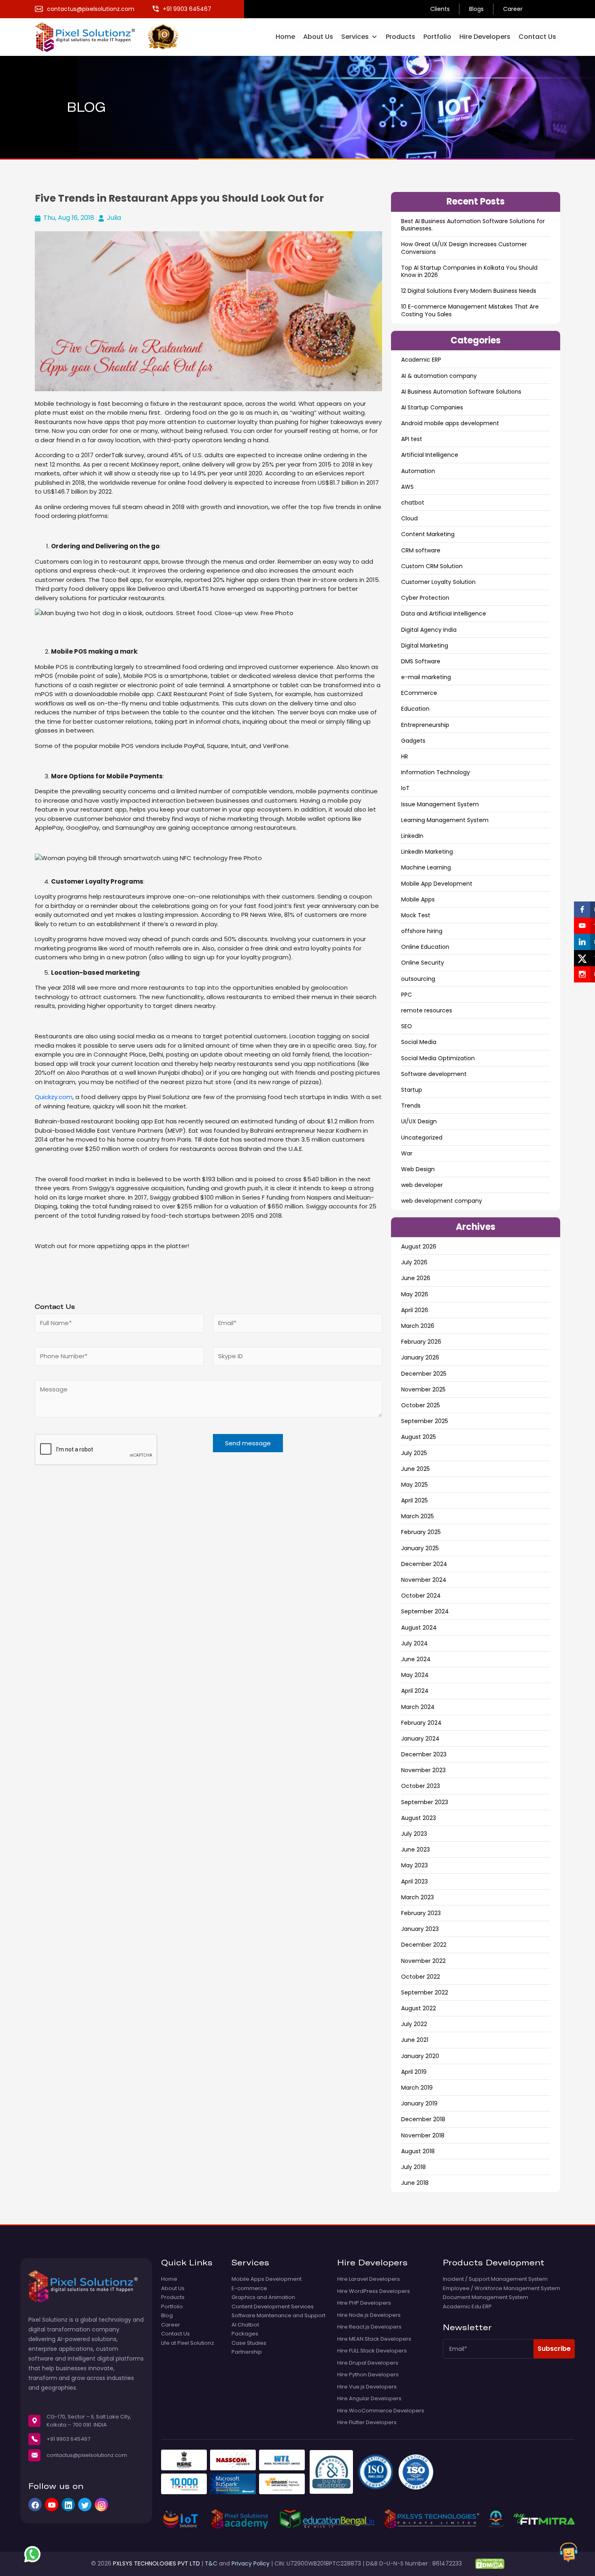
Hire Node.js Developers (369, 2315)
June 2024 (416, 1659)
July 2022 (414, 2024)
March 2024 (418, 1707)
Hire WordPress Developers (374, 2291)
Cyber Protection (425, 598)
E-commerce (249, 2288)
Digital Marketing (425, 646)
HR (405, 756)
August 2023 (419, 1818)
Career (513, 9)
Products (401, 37)
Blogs (476, 9)
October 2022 (421, 1977)
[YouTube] (52, 2505)
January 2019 (419, 2103)
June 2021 (415, 2040)
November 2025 (423, 1389)
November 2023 (423, 1770)
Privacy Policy (251, 2563)
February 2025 (421, 1532)
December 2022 (424, 1945)
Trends (411, 1106)
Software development (434, 1074)
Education (415, 709)
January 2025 (420, 1548)
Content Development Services (273, 2307)
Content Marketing (428, 534)
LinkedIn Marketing (427, 852)
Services (355, 37)
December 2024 (424, 1564)
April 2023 (414, 1881)
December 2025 (424, 1374)
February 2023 (421, 1913)
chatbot (413, 503)
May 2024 (415, 1675)
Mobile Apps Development (267, 2279)
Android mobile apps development (450, 423)
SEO (407, 1026)
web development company (442, 1201)
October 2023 (421, 1786)
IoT (405, 788)
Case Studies (249, 2343)
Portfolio (437, 37)
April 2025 (414, 1500)
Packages (245, 2334)
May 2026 (415, 1294)
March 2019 (417, 2088)
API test (412, 439)
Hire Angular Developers (369, 2399)
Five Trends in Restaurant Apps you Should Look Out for (179, 198)
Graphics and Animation (263, 2297)
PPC (407, 995)
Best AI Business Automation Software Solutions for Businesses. (473, 225)
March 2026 (418, 1326)
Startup (412, 1090)
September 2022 (425, 1992)
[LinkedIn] (68, 2505)
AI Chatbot (245, 2325)
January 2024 (420, 1739)
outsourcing (418, 979)
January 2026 (420, 1357)
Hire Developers (485, 37)
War (407, 1153)
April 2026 (415, 1310)
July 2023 (414, 1834)
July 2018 (413, 2167)
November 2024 (424, 1580)
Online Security (423, 963)
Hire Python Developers (368, 2375)
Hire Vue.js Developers (367, 2387)
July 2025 (414, 1453)
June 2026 (416, 1278)
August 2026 (419, 1246)
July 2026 (414, 1262)
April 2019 (414, 2072)
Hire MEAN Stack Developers (374, 2339)
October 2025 (421, 1405)
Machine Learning (426, 867)
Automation (418, 471)
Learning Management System (445, 820)
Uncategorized (422, 1138)
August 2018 (418, 2151)
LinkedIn (412, 836)
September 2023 (425, 1802)
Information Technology (436, 772)
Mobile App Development (437, 884)
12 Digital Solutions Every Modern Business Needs (469, 291)
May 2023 (414, 1865)
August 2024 (419, 1628)
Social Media (419, 1042)
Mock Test (416, 915)
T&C (211, 2563)
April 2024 (415, 1691)
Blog (167, 2316)
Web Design (418, 1169)
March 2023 (418, 1897)
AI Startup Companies (432, 407)
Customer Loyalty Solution (438, 582)
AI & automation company (439, 376)
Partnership (247, 2352)
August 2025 (419, 1437)
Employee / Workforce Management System (501, 2288)
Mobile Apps (418, 899)
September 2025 (425, 1421)
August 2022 (419, 2008)
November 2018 (423, 2135)
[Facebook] (35, 2505)
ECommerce (419, 693)
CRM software (421, 550)
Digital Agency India (429, 630)
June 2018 (415, 2183)
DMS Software (421, 661)
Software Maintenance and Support (278, 2316)
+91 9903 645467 (68, 2439)
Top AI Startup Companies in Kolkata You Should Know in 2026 (469, 271)
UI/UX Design (419, 1121)
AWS (407, 487)
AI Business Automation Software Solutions (461, 392)
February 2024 (421, 1723)
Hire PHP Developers (364, 2303)
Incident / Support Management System (495, 2279)
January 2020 (420, 2056)
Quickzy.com (54, 1097)
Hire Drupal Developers (368, 2363)
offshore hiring (422, 931)
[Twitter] (85, 2505)
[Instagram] (101, 2505)
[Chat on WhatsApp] (32, 2554)
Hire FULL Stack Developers (372, 2351)
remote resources (427, 1010)
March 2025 (418, 1516)
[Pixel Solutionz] (91, 36)
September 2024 (425, 1611)
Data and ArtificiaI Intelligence (444, 614)
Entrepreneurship (425, 725)
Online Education (425, 947)
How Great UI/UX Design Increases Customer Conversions (464, 248)
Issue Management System (440, 804)
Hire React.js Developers (369, 2327)
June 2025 (415, 1469)
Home (285, 37)
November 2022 (423, 1961)
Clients (440, 9)
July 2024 (414, 1643)
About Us (318, 37)
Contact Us (537, 37)
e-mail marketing (426, 677)
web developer (422, 1185)
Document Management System (486, 2297)
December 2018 (423, 2119)
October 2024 (421, 1596)
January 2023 (420, 1929)
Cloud (409, 518)
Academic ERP (421, 360)
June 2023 (415, 1849)
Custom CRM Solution (432, 566)
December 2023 (424, 1754)
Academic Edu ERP (467, 2307)
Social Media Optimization (438, 1058)
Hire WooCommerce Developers (381, 2411)
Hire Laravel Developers (369, 2279)
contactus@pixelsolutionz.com (87, 2455)
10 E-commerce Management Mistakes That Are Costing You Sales (470, 310)
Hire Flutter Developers (367, 2423)
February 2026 (421, 1342)
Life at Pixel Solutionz (188, 2343)
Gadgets (413, 741)
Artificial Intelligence (430, 455)
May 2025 (414, 1485)
